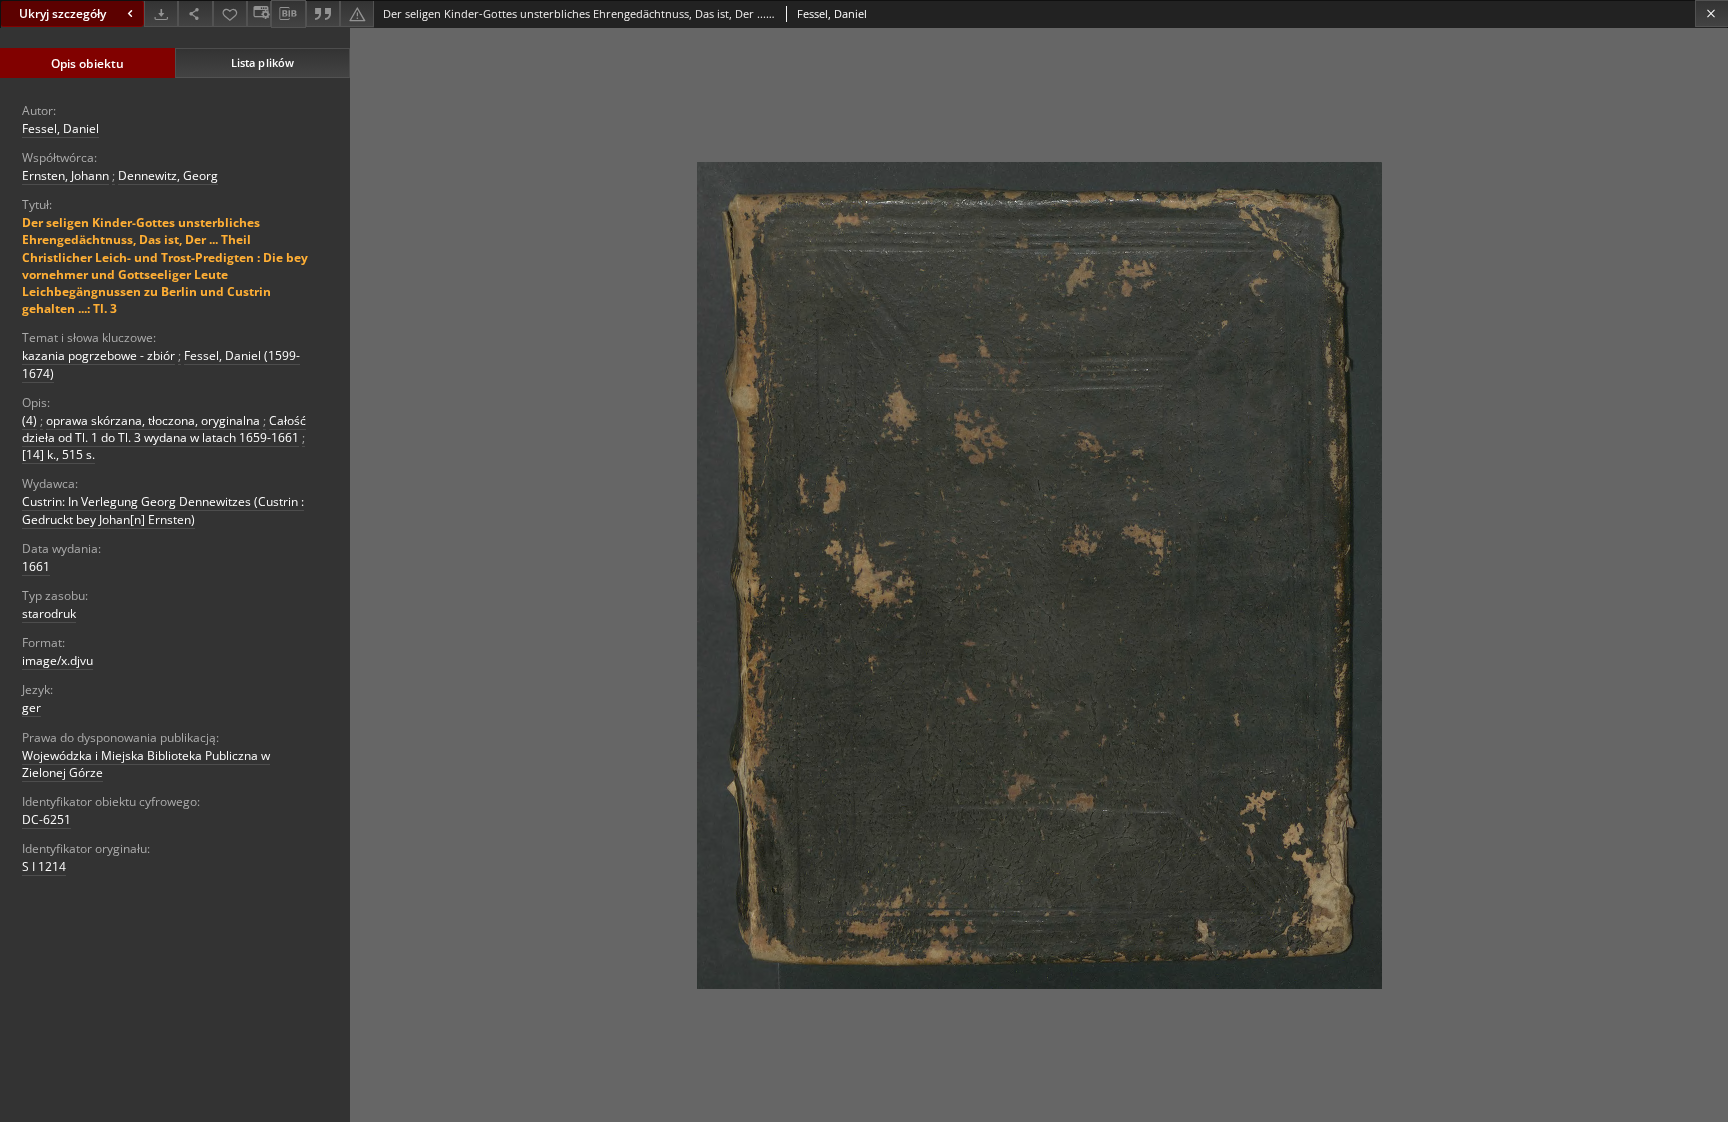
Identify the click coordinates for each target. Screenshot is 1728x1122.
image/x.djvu (57, 660)
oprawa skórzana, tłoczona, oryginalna (153, 420)
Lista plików (262, 62)
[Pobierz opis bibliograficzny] (288, 14)
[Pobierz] (161, 13)
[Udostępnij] (195, 13)
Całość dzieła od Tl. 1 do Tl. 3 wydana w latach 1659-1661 (164, 429)
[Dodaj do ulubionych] (230, 13)
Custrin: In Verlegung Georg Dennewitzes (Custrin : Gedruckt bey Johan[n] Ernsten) (163, 510)
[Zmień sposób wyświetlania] (259, 13)
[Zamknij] (1711, 13)
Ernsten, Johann (65, 175)
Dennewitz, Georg (168, 175)
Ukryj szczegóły (62, 13)
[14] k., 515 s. (58, 454)
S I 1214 (44, 866)
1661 (36, 566)
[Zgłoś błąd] (357, 13)
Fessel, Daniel (60, 128)
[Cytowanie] (323, 13)
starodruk (49, 613)
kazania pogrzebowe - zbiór (98, 355)
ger (31, 707)
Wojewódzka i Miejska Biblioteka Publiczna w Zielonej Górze (146, 764)
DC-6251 (46, 819)
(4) (29, 420)
